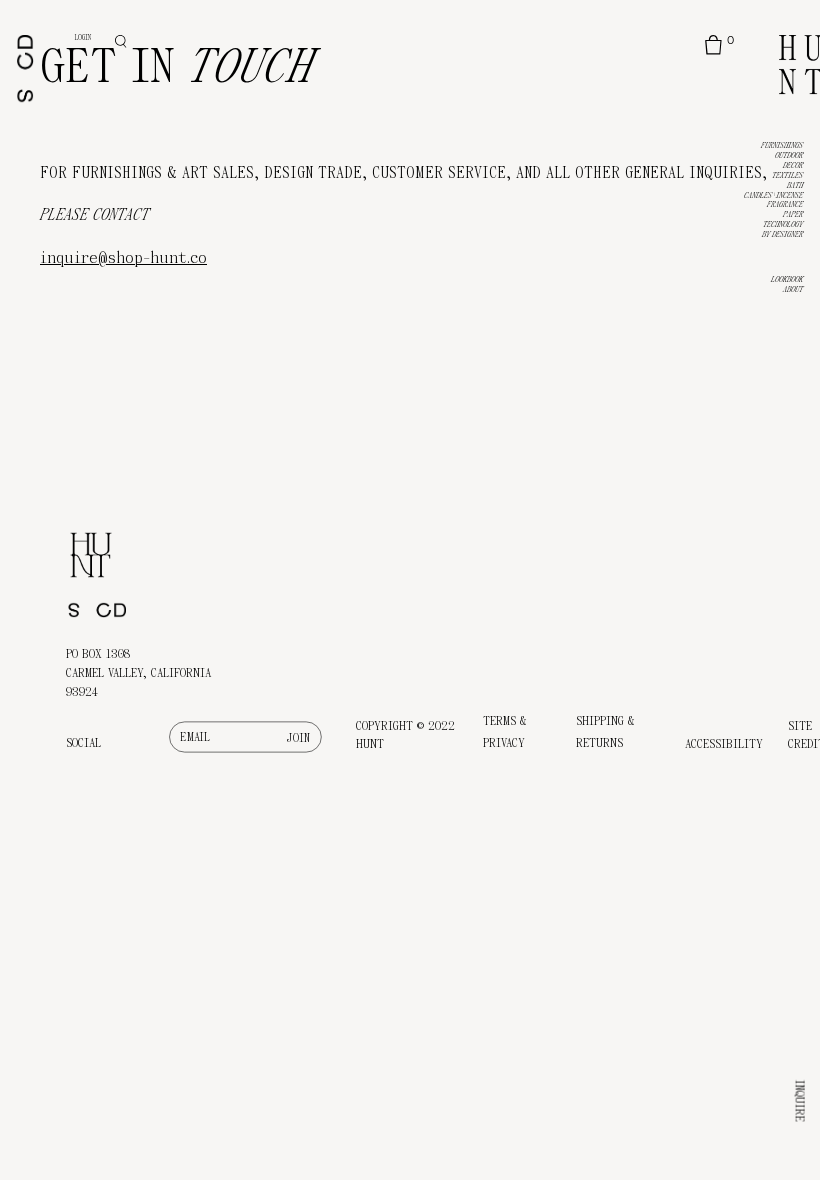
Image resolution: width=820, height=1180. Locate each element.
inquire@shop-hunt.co (123, 258)
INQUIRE (799, 1101)
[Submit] (299, 737)
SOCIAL (83, 743)
